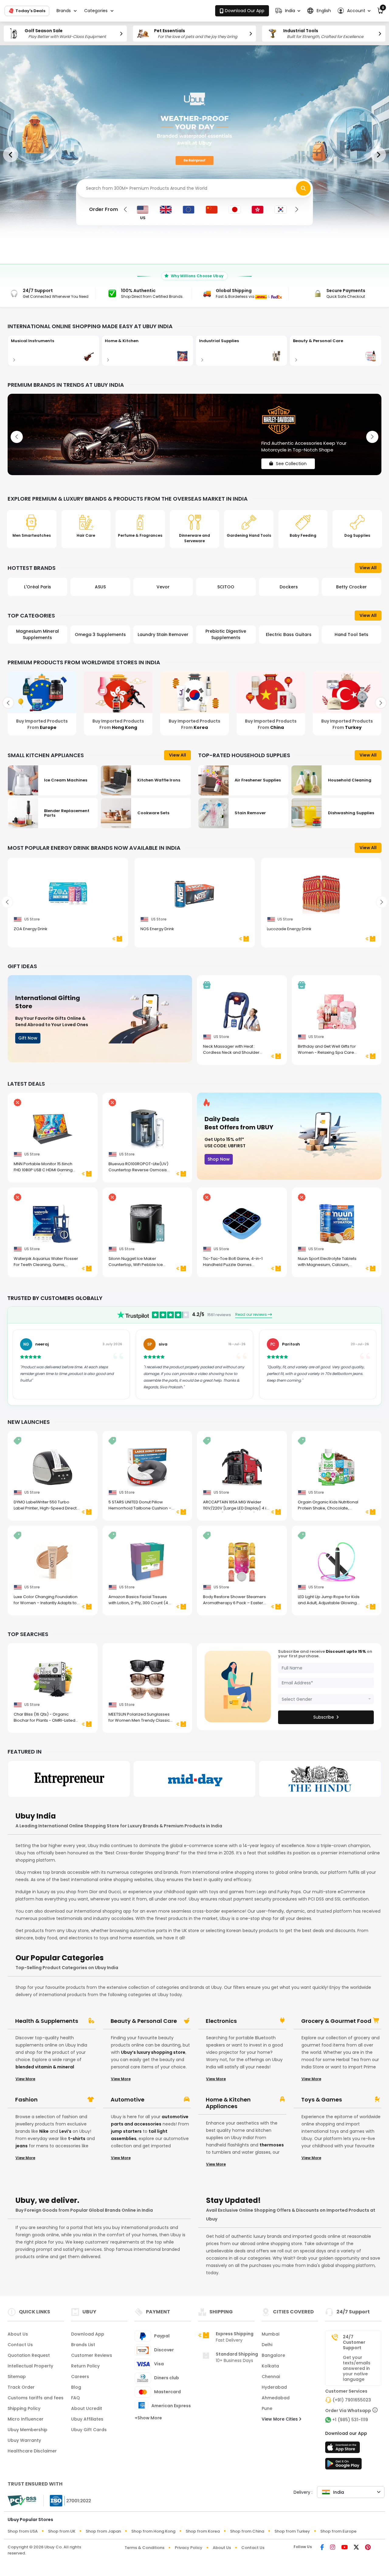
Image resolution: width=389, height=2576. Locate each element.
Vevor (100, 587)
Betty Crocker (289, 587)
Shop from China (247, 2531)
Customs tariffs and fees (36, 2398)
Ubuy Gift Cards (89, 2430)
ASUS (37, 587)
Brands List (83, 2345)
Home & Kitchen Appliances (228, 2103)
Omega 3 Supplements (37, 635)
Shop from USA (23, 2531)
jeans (22, 2146)
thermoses (272, 2145)
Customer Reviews (92, 2355)
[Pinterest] (368, 2548)
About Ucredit (87, 2408)
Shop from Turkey (292, 2531)
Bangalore (273, 2355)
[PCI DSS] (22, 2501)
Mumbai (270, 2334)
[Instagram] (333, 2548)
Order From (103, 209)
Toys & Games (322, 2100)
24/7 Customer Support (354, 2342)
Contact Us (20, 2345)
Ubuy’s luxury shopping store (153, 2052)
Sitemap (17, 2377)
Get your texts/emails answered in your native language (357, 2368)
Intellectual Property (30, 2366)
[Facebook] (322, 2548)
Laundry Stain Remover (100, 635)
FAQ (76, 2398)
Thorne (352, 587)
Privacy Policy (189, 2548)
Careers (80, 2377)
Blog (76, 2387)
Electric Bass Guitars (226, 635)
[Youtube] (344, 2548)
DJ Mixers (351, 635)
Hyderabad (274, 2387)
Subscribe (324, 1717)
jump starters (126, 2131)
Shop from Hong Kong (153, 2531)
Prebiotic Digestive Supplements (163, 634)
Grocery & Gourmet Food (336, 2021)
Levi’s (65, 2131)
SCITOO (163, 587)
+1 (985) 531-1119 (350, 2420)
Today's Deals (30, 10)
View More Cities (280, 2419)
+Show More (148, 2418)
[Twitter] (356, 2548)
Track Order (21, 2387)
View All (368, 568)
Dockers (226, 587)
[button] (288, 11)
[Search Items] (303, 188)
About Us (18, 2334)
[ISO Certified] (67, 2500)
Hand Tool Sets (289, 635)
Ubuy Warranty (24, 2440)
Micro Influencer (26, 2419)
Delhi (267, 2345)
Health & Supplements (47, 2021)
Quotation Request (29, 2355)
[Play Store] (343, 2465)
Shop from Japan (103, 2531)
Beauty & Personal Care (144, 2021)
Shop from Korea (203, 2531)
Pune (267, 2408)
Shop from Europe (338, 2531)
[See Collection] (194, 434)
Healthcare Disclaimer (32, 2451)
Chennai (271, 2377)
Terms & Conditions (145, 2548)
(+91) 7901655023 (352, 2400)
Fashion (26, 2100)
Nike (44, 2131)
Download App (88, 2334)
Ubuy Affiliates (87, 2419)
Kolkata (270, 2366)
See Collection (291, 458)
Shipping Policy (24, 2408)
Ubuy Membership (28, 2430)
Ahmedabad (276, 2398)
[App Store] (343, 2449)
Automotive (127, 2100)
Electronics (221, 2021)
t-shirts (77, 2139)
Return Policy (85, 2366)
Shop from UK (62, 2531)
